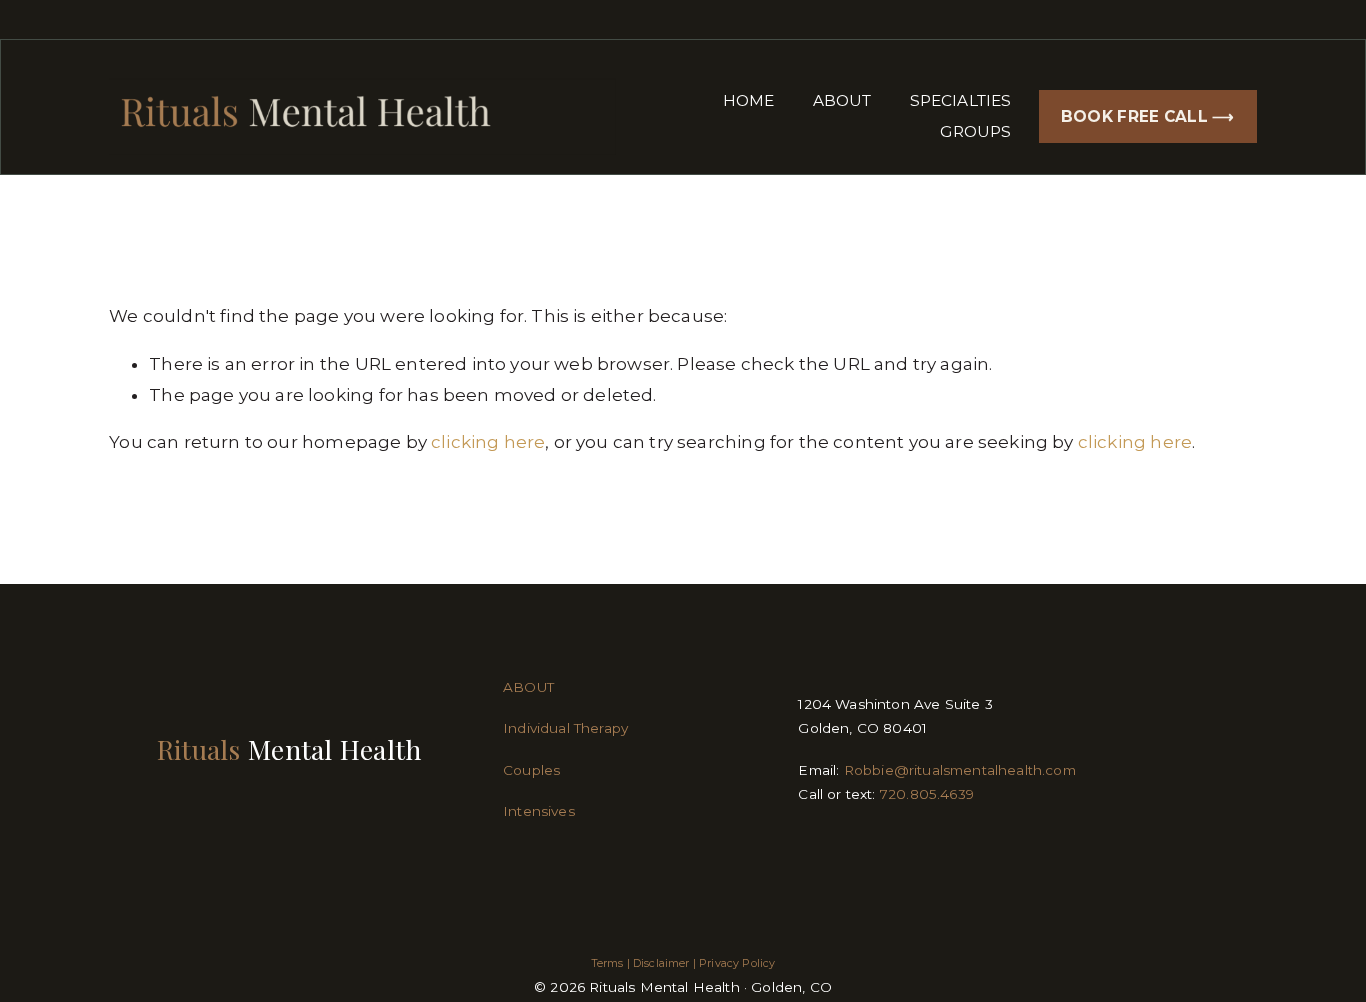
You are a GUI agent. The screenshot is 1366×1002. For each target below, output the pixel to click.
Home (749, 100)
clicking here (488, 442)
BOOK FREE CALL (1137, 116)
